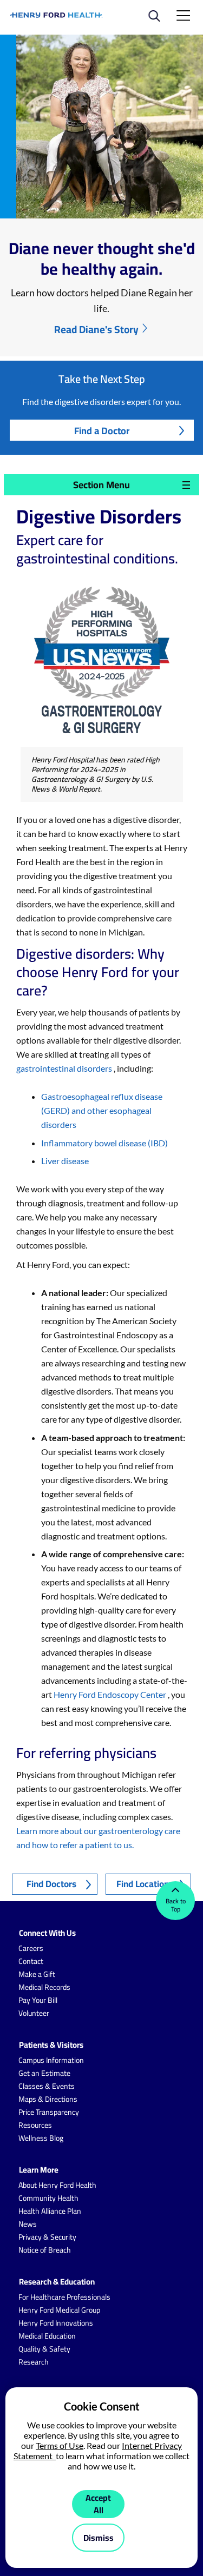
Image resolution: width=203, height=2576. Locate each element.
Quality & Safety (44, 2349)
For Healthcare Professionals (64, 2297)
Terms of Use (60, 2445)
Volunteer (34, 2013)
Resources (35, 2125)
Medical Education (47, 2336)
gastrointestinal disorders (65, 1068)
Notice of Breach (45, 2250)
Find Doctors (51, 1884)
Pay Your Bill (38, 2000)
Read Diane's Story (96, 329)
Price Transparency (49, 2112)
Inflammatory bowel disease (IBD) (104, 1143)
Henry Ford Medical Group (59, 2310)
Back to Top (176, 1905)
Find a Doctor (102, 431)
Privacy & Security (47, 2237)
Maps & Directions (48, 2099)
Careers (31, 1948)
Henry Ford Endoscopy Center (111, 1694)
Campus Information (51, 2060)
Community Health (48, 2198)
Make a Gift (37, 1974)
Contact (31, 1961)
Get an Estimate (44, 2073)
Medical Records (44, 1987)
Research (34, 2362)
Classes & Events (47, 2086)
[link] (57, 15)
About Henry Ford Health (57, 2185)
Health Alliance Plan (50, 2211)
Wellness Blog (41, 2138)
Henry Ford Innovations (56, 2323)
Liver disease (65, 1161)
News (28, 2224)
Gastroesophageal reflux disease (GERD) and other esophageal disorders (102, 1110)
